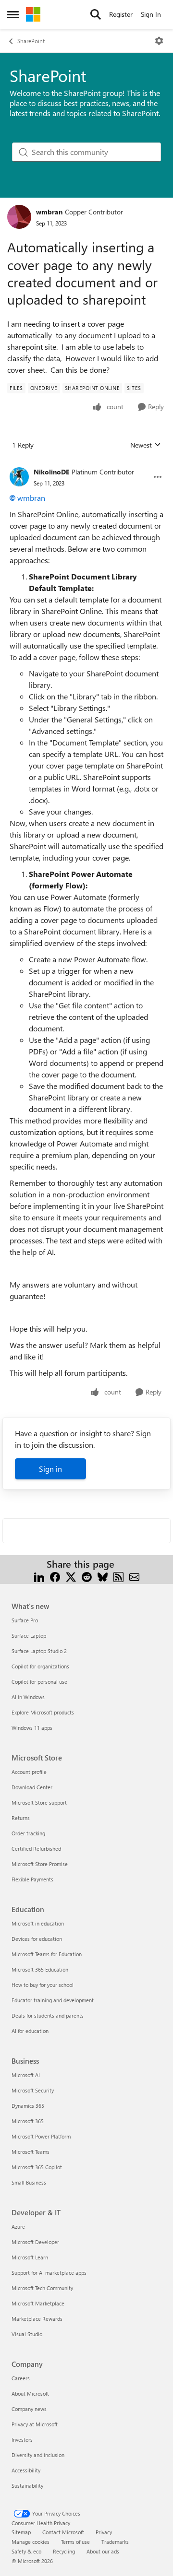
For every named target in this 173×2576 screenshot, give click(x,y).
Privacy (104, 2532)
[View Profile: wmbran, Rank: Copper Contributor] (19, 217)
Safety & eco (26, 2551)
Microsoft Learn (30, 2257)
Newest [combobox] (146, 445)
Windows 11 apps (32, 1728)
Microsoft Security (33, 2090)
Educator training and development (53, 2000)
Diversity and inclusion (38, 2455)
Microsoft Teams (31, 2152)
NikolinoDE (51, 472)
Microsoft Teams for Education (47, 1954)
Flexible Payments (32, 1879)
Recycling (64, 2551)
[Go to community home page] (33, 14)
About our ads (103, 2551)
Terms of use (75, 2542)
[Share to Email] (134, 1576)
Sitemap (21, 2532)
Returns (21, 1818)
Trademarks (115, 2542)
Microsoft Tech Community (42, 2288)
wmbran (49, 212)
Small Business (29, 2182)
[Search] (96, 14)
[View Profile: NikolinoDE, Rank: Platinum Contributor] (19, 477)
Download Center (32, 1787)
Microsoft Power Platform (41, 2136)
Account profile (29, 1772)
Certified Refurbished (36, 1849)
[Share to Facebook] (55, 1576)
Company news (29, 2409)
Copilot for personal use (39, 1682)
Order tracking (28, 1833)
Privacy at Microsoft (35, 2424)
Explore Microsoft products (43, 1712)
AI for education (30, 2031)
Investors (22, 2440)
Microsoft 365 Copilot (37, 2167)
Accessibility (26, 2470)
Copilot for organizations (40, 1666)
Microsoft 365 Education (40, 1969)
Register (121, 14)
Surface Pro (25, 1620)
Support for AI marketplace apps (49, 2273)
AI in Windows (28, 1697)
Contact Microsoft (63, 2532)
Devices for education (37, 1939)
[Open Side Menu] (13, 14)
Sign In (151, 14)
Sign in (50, 1469)
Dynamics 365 (28, 2106)
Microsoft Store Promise (40, 1864)
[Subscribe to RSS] (118, 1576)
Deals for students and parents (48, 2015)
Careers (21, 2378)
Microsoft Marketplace (38, 2303)
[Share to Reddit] (87, 1576)
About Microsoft (30, 2393)
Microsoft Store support (39, 1802)
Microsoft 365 (28, 2121)
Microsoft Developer (35, 2242)
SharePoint (31, 41)
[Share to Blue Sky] (103, 1576)
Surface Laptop (29, 1636)
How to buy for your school (43, 1985)
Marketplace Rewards (37, 2319)
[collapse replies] (86, 464)
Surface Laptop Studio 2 (39, 1651)
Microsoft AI (26, 2075)
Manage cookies (31, 2542)
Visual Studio (27, 2334)
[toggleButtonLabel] (159, 41)
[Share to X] (71, 1576)
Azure (18, 2227)
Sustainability (27, 2486)
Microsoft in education (38, 1923)
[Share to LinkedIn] (39, 1576)
